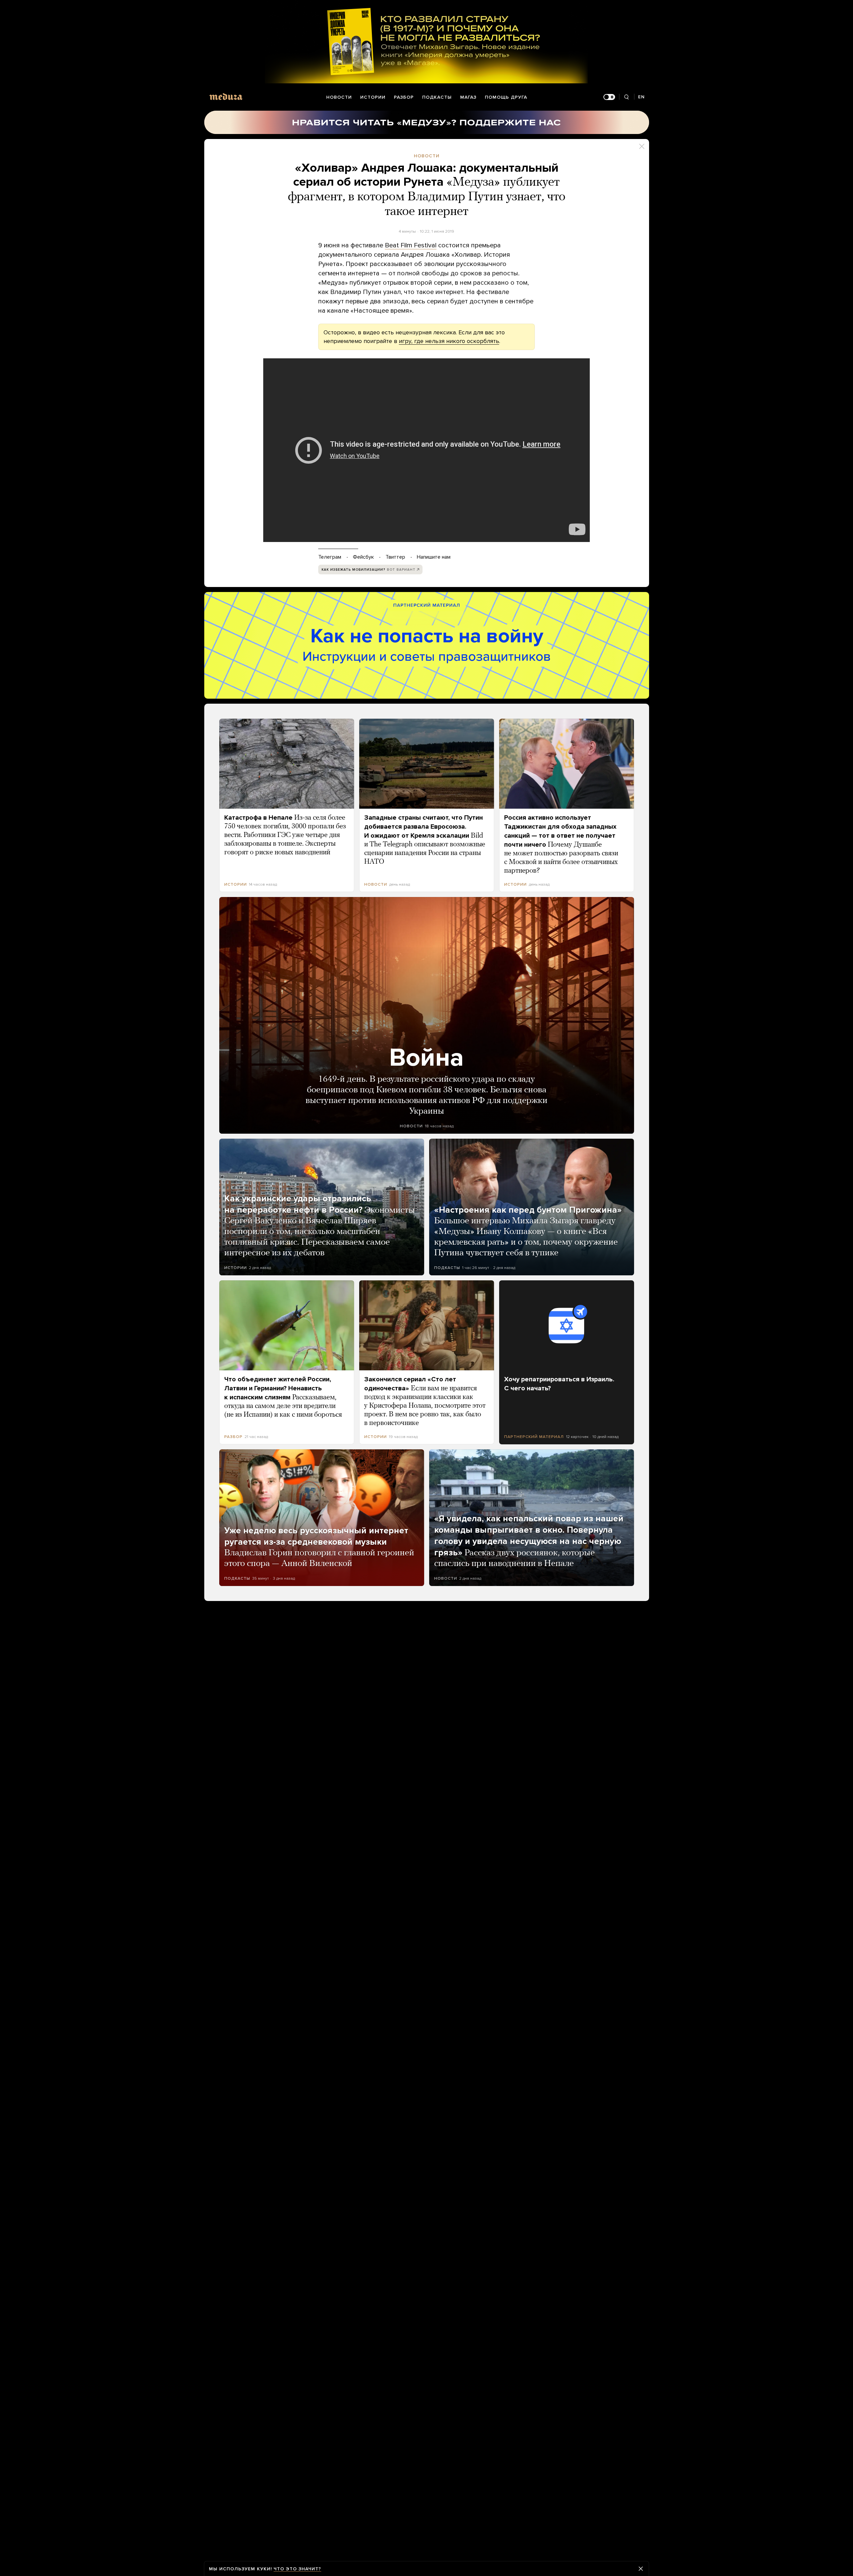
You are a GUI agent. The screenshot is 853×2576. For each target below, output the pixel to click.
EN (641, 97)
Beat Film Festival (411, 245)
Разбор (404, 97)
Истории (373, 97)
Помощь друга (506, 97)
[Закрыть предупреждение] (641, 2569)
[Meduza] (226, 96)
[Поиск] (627, 97)
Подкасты (437, 97)
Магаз (468, 97)
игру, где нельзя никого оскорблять (449, 341)
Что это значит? (297, 2569)
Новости (339, 97)
